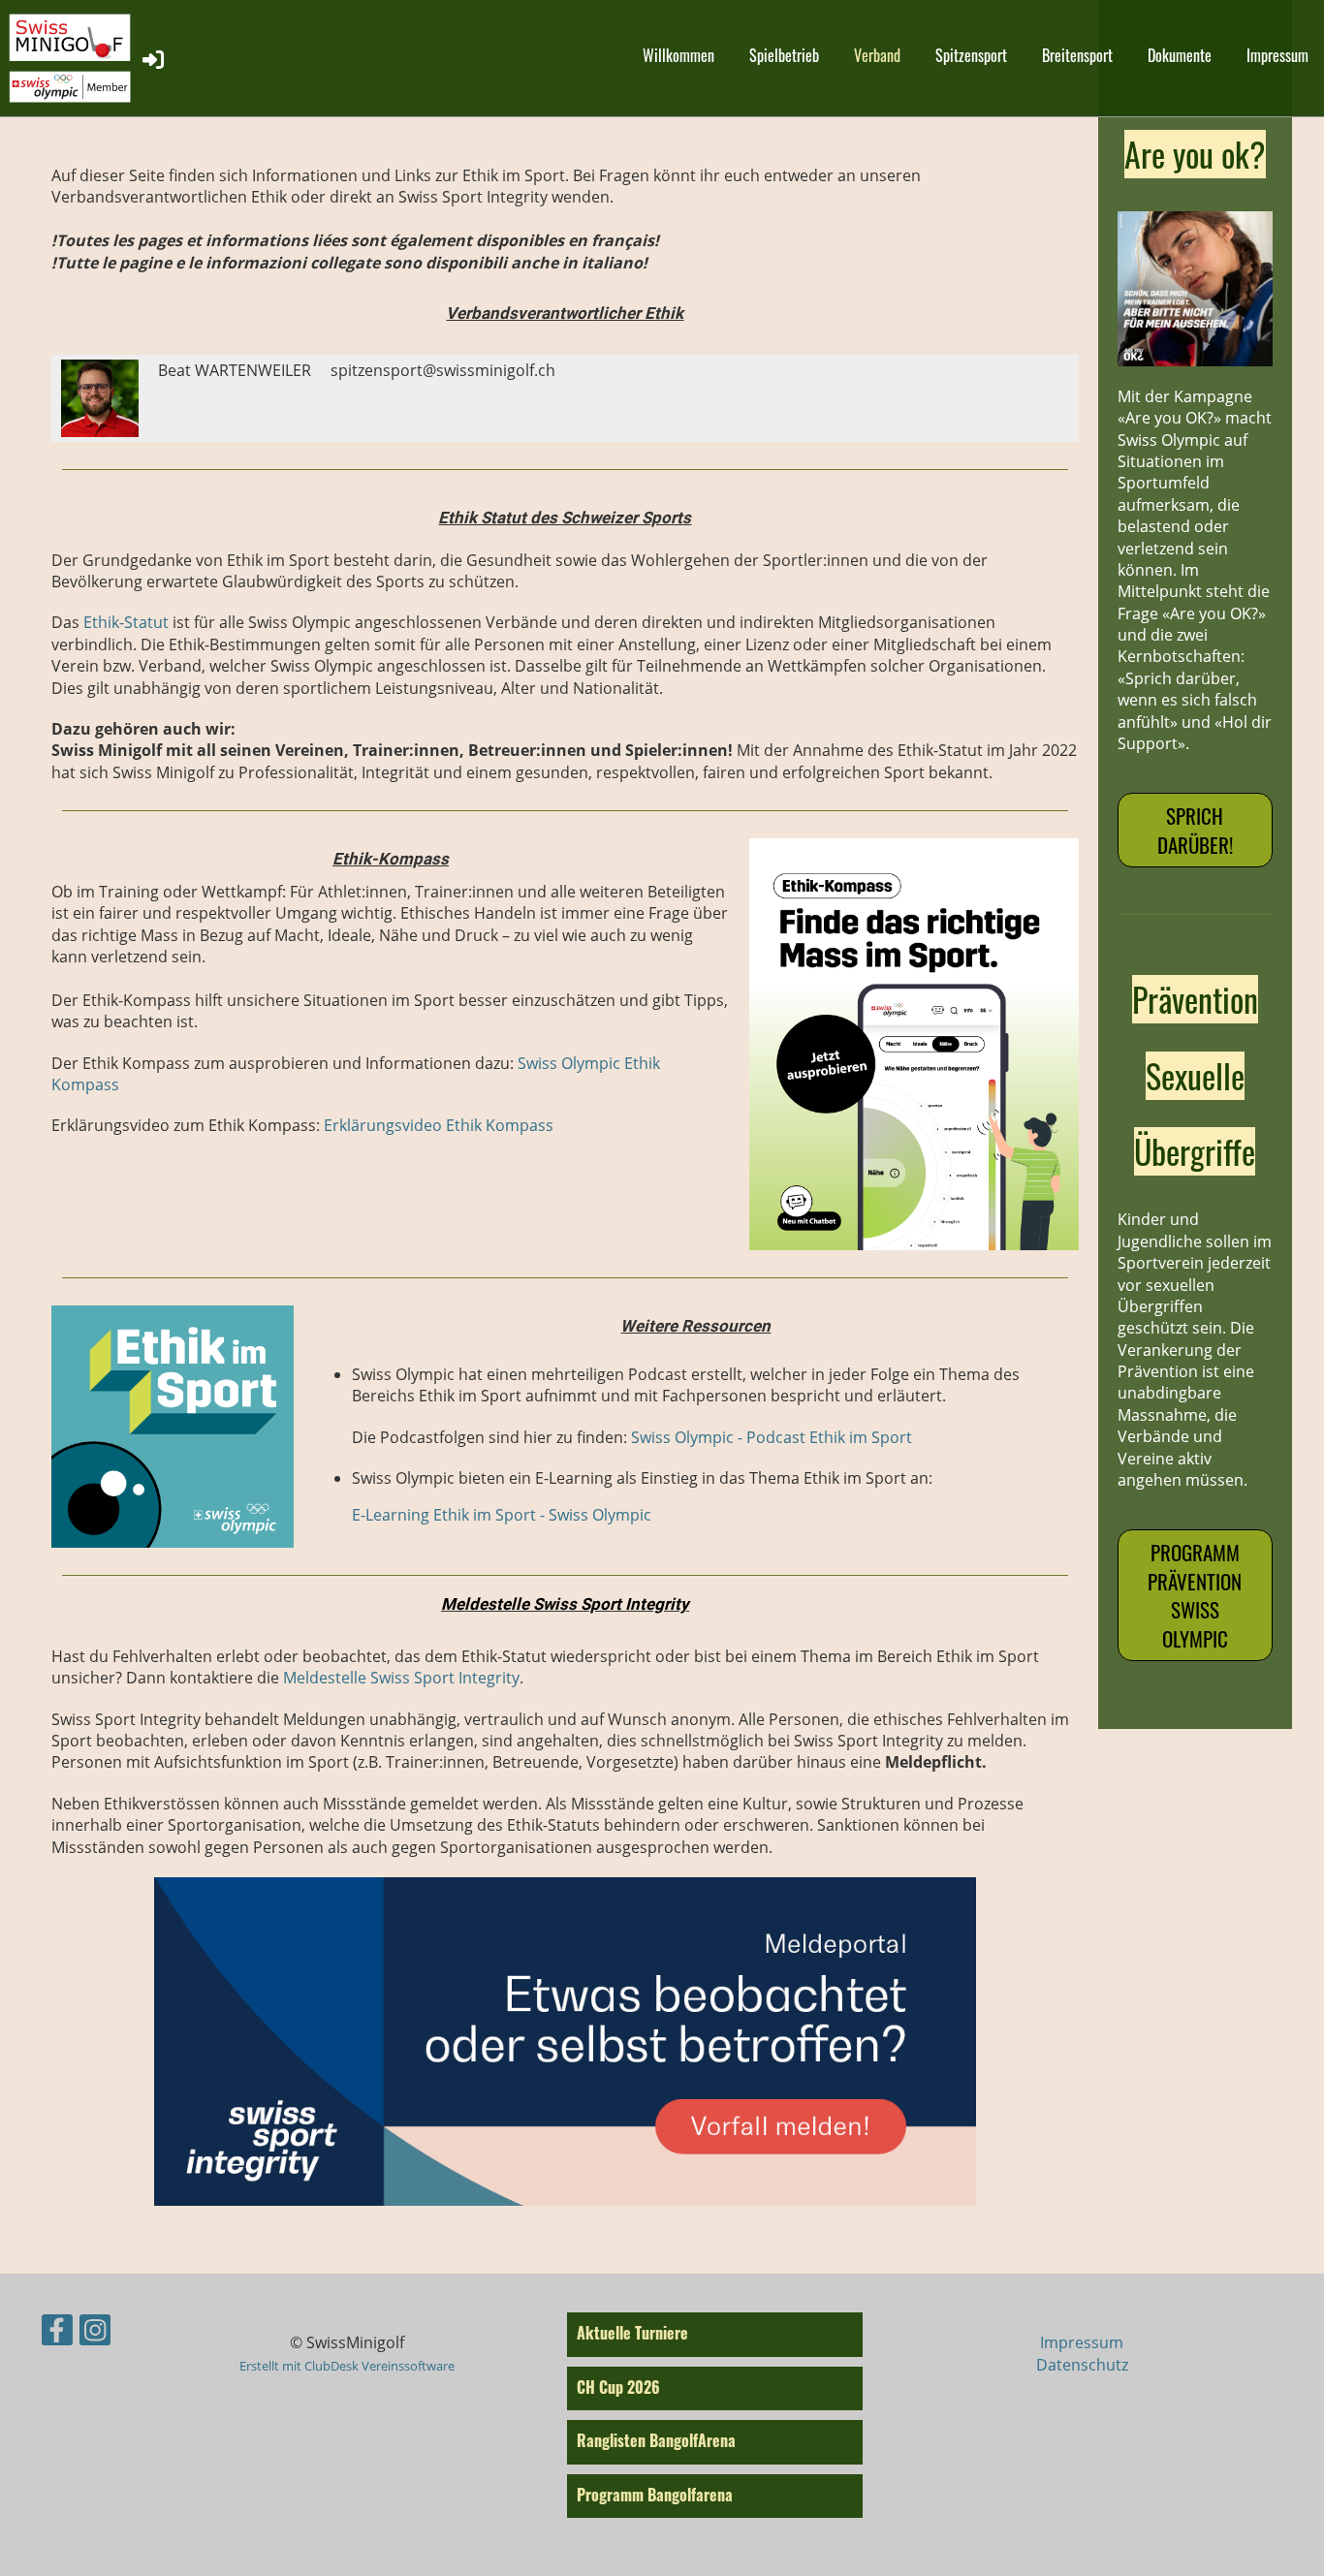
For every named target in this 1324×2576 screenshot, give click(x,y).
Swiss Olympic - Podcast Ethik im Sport (772, 1437)
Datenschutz (1082, 2365)
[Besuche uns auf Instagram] (95, 2333)
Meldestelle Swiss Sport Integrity (401, 1678)
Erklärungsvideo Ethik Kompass (439, 1125)
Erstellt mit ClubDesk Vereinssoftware (347, 2366)
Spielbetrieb (784, 55)
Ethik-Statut (126, 622)
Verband (877, 55)
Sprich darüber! (1195, 830)
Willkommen (678, 55)
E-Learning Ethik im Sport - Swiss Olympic (502, 1515)
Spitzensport (971, 55)
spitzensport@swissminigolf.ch (443, 370)
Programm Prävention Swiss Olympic (1195, 1595)
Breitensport (1077, 55)
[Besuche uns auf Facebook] (57, 2333)
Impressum (1277, 55)
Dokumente (1180, 55)
